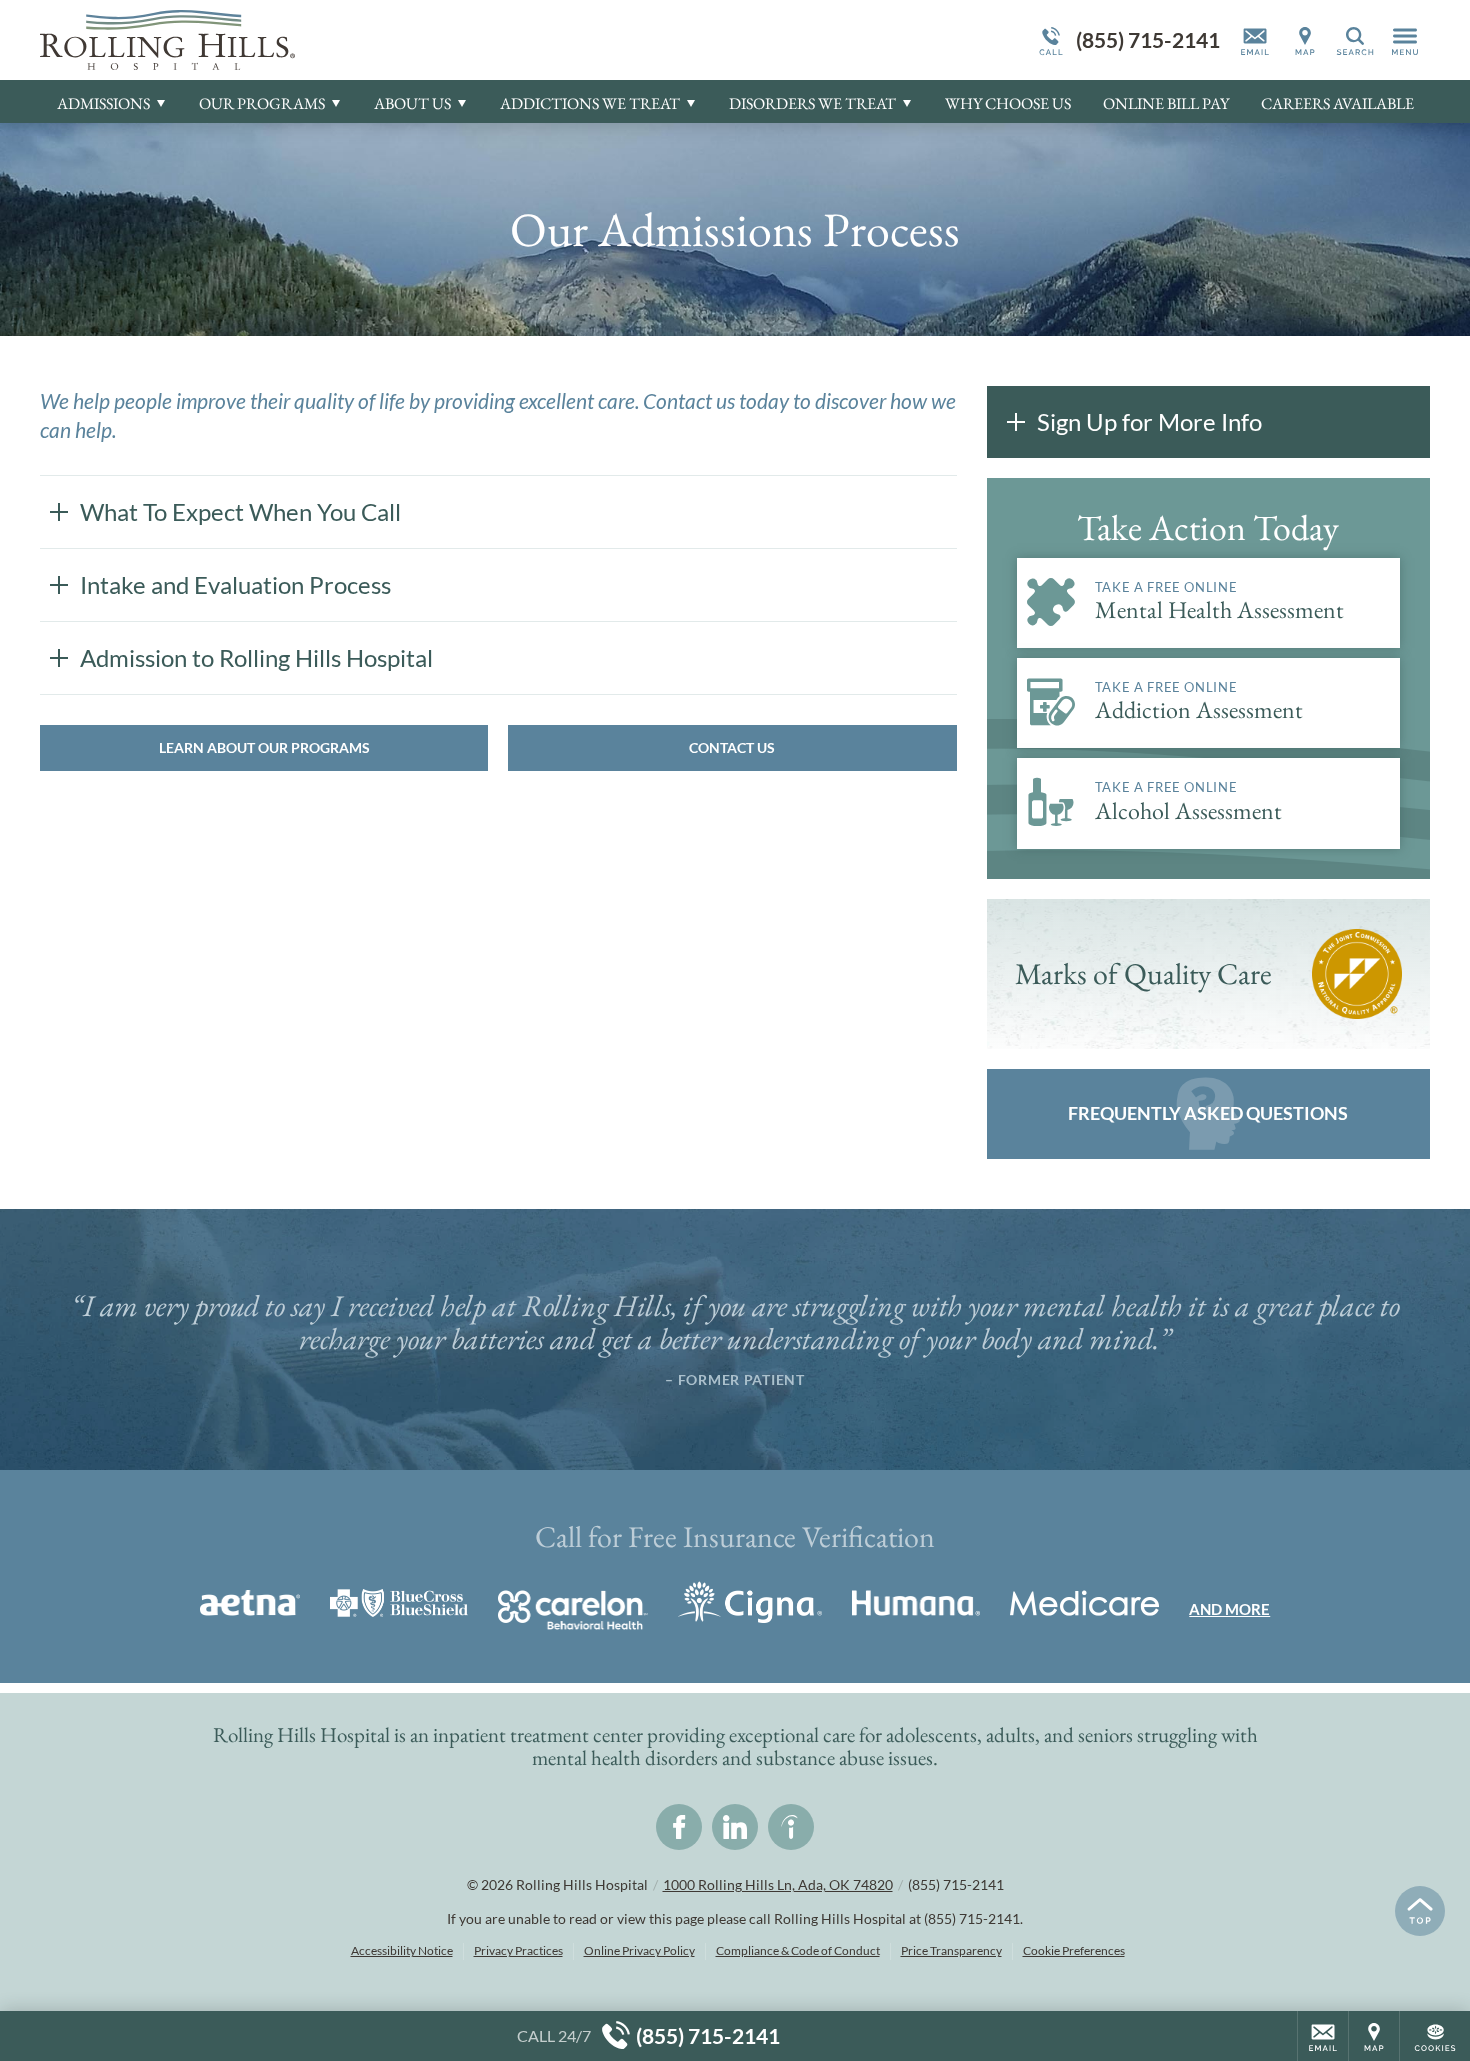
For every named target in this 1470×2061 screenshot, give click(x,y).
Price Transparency (951, 1950)
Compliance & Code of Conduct (798, 1950)
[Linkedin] (735, 1827)
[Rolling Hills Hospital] (340, 40)
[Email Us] (1255, 40)
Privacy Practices (518, 1950)
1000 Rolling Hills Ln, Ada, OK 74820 (778, 1884)
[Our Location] (1305, 40)
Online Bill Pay (1166, 103)
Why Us (1008, 103)
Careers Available (1337, 103)
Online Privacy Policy (639, 1950)
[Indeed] (791, 1827)
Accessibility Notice (402, 1950)
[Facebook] (679, 1827)
